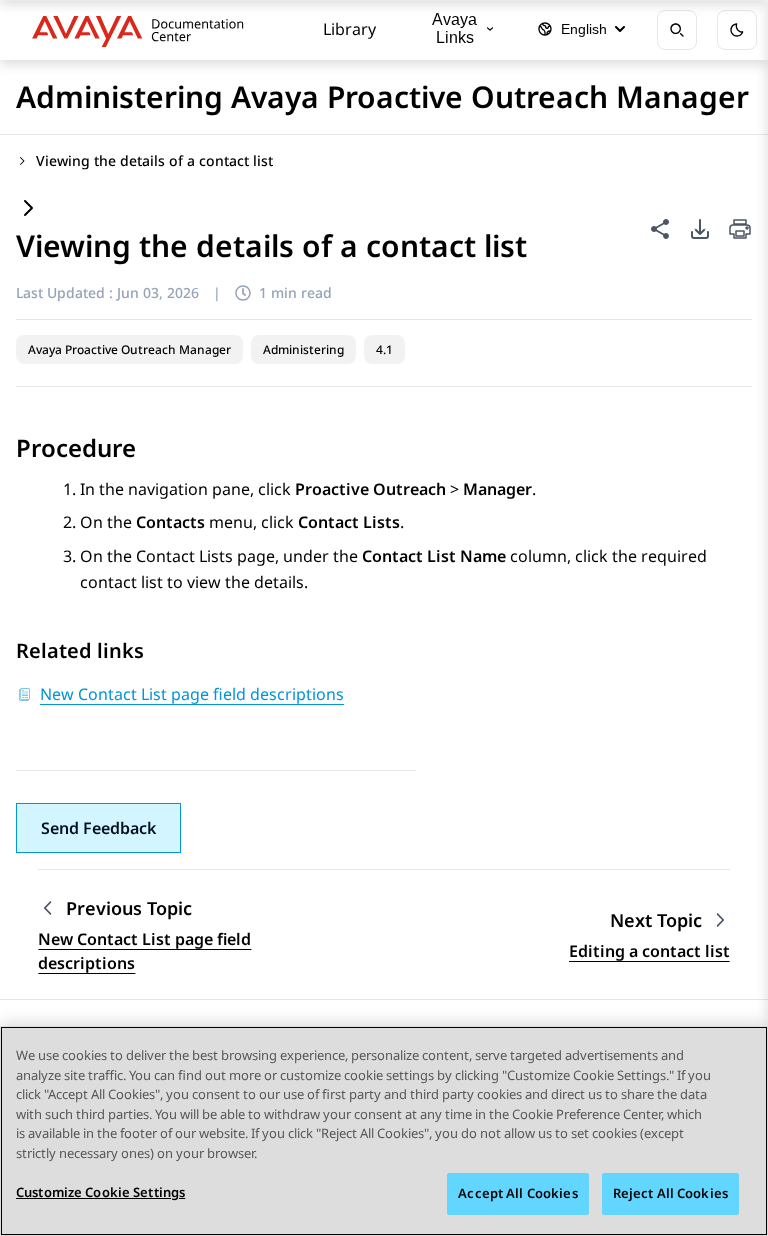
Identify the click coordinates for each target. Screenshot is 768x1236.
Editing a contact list (649, 951)
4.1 (384, 349)
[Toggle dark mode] (737, 30)
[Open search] (677, 30)
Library (349, 29)
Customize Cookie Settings (100, 1192)
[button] (98, 828)
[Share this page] (660, 229)
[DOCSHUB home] (143, 30)
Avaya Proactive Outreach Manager (129, 349)
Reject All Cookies (670, 1193)
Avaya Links (454, 28)
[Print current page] (740, 230)
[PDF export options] (700, 229)
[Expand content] (28, 209)
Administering (303, 349)
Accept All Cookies (517, 1193)
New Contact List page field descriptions (144, 951)
